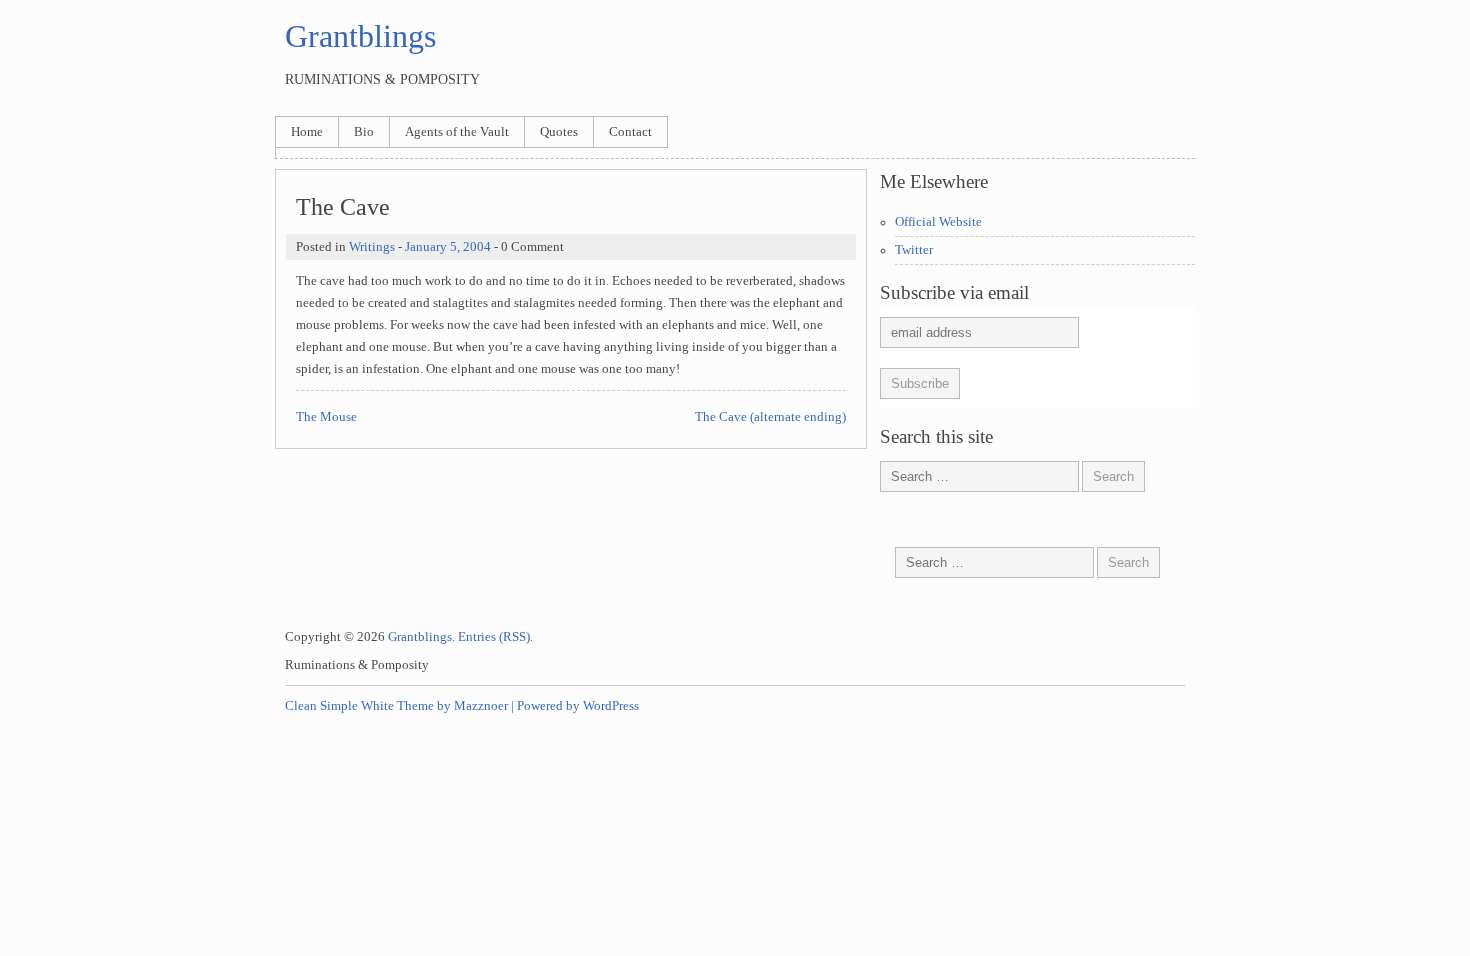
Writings (372, 247)
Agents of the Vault (457, 132)
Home (307, 132)
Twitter (914, 250)
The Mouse (326, 417)
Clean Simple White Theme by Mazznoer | (399, 706)
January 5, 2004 (448, 247)
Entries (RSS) (494, 637)
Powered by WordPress (578, 706)
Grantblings (360, 36)
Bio (364, 132)
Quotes (559, 132)
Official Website (938, 222)
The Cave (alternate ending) (770, 417)
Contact (630, 132)
